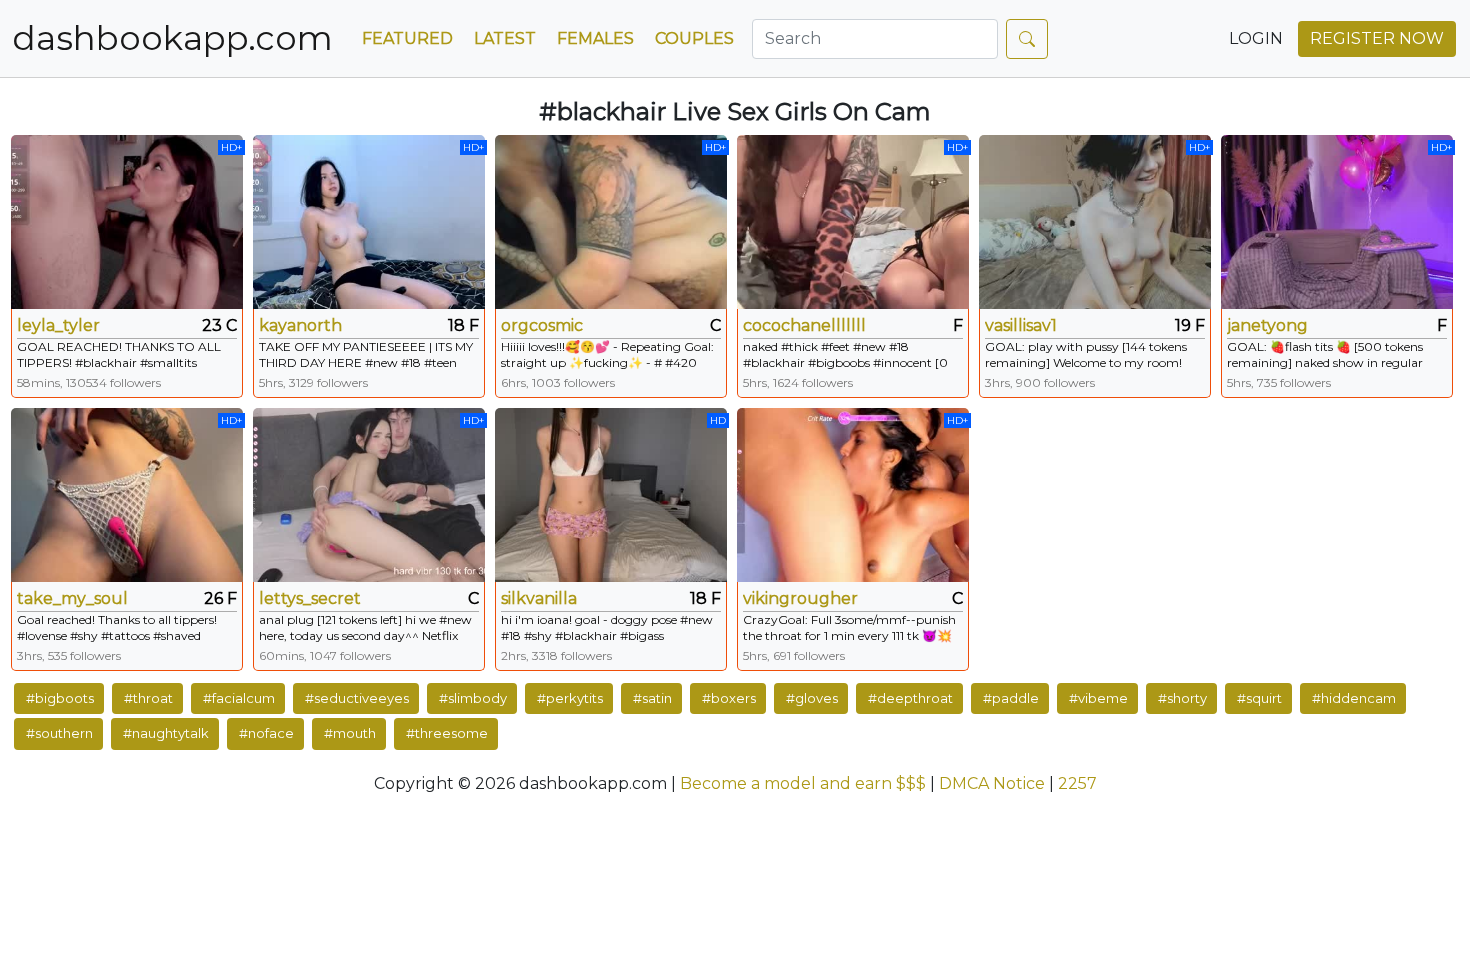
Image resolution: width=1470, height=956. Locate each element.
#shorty (1182, 698)
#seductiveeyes (357, 698)
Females (595, 38)
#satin (652, 698)
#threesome (447, 733)
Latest (505, 38)
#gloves (812, 698)
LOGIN (1256, 38)
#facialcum (239, 698)
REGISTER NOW (1377, 38)
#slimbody (473, 698)
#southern (59, 733)
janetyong (1267, 325)
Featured (407, 38)
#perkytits (570, 698)
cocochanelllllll (804, 325)
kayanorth (300, 325)
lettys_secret (310, 598)
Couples (694, 38)
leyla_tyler (58, 325)
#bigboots (60, 698)
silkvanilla (539, 598)
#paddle (1011, 698)
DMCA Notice (992, 783)
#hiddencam (1354, 698)
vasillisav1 (1021, 325)
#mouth (350, 733)
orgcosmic (542, 325)
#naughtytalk (166, 733)
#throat (148, 698)
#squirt (1259, 698)
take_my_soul (72, 598)
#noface (266, 733)
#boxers (729, 698)
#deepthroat (910, 698)
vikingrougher (800, 598)
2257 (1077, 783)
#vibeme (1098, 698)
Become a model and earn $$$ (803, 783)
